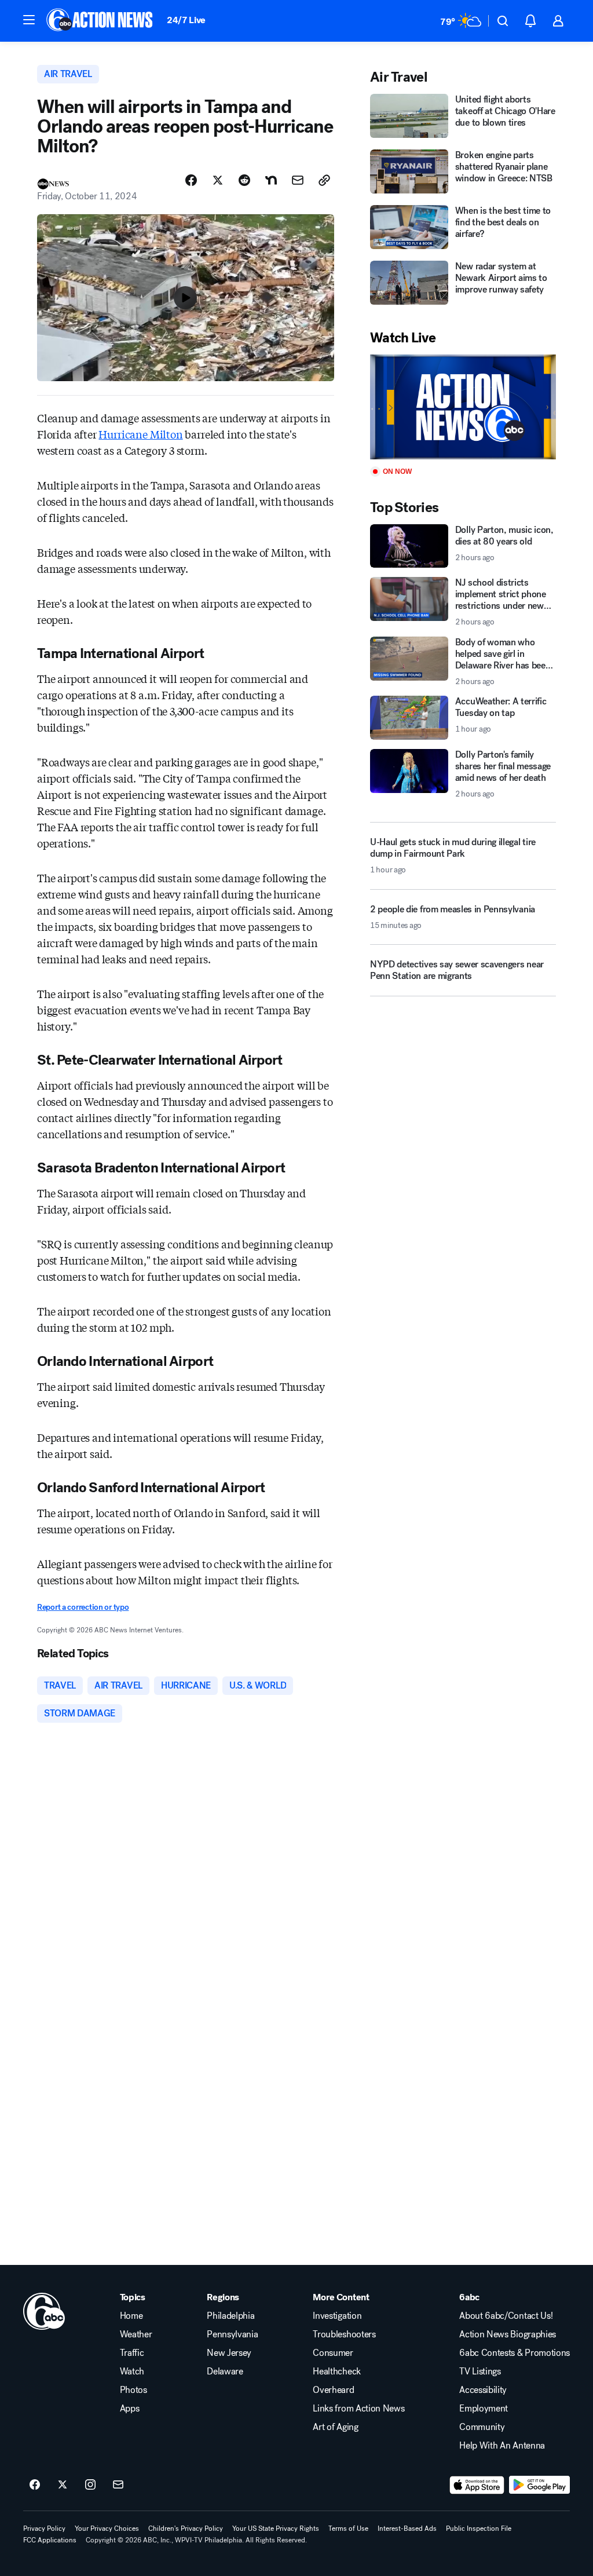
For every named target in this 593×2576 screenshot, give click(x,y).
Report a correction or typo (83, 1607)
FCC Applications (50, 2540)
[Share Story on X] (218, 180)
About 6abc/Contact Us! (506, 2316)
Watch (132, 2372)
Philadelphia (230, 2316)
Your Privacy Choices (107, 2529)
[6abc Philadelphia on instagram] (90, 2485)
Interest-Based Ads (407, 2529)
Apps (130, 2409)
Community (482, 2427)
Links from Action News (358, 2409)
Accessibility (483, 2390)
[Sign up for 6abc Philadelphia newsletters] (118, 2485)
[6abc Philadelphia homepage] (100, 21)
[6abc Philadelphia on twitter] (63, 2485)
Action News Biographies (508, 2334)
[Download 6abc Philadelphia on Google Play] (539, 2485)
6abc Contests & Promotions (515, 2353)
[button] (29, 20)
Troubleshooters (344, 2334)
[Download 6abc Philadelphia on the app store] (477, 2485)
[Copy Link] (324, 180)
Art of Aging (335, 2427)
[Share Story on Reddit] (244, 180)
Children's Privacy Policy (186, 2529)
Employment (484, 2409)
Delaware (225, 2372)
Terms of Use (348, 2529)
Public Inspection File (479, 2529)
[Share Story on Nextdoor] (271, 180)
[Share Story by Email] (298, 180)
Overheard (333, 2390)
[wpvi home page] (44, 2311)
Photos (133, 2390)
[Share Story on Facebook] (191, 180)
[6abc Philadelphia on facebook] (35, 2485)
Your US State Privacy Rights (276, 2529)
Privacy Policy (44, 2529)
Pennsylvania (232, 2334)
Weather (136, 2334)
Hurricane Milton (140, 434)
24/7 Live (186, 20)
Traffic (132, 2353)
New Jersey (229, 2353)
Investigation (337, 2316)
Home (131, 2316)
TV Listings (480, 2372)
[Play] (463, 407)
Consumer (333, 2353)
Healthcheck (336, 2372)
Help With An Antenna (502, 2446)
